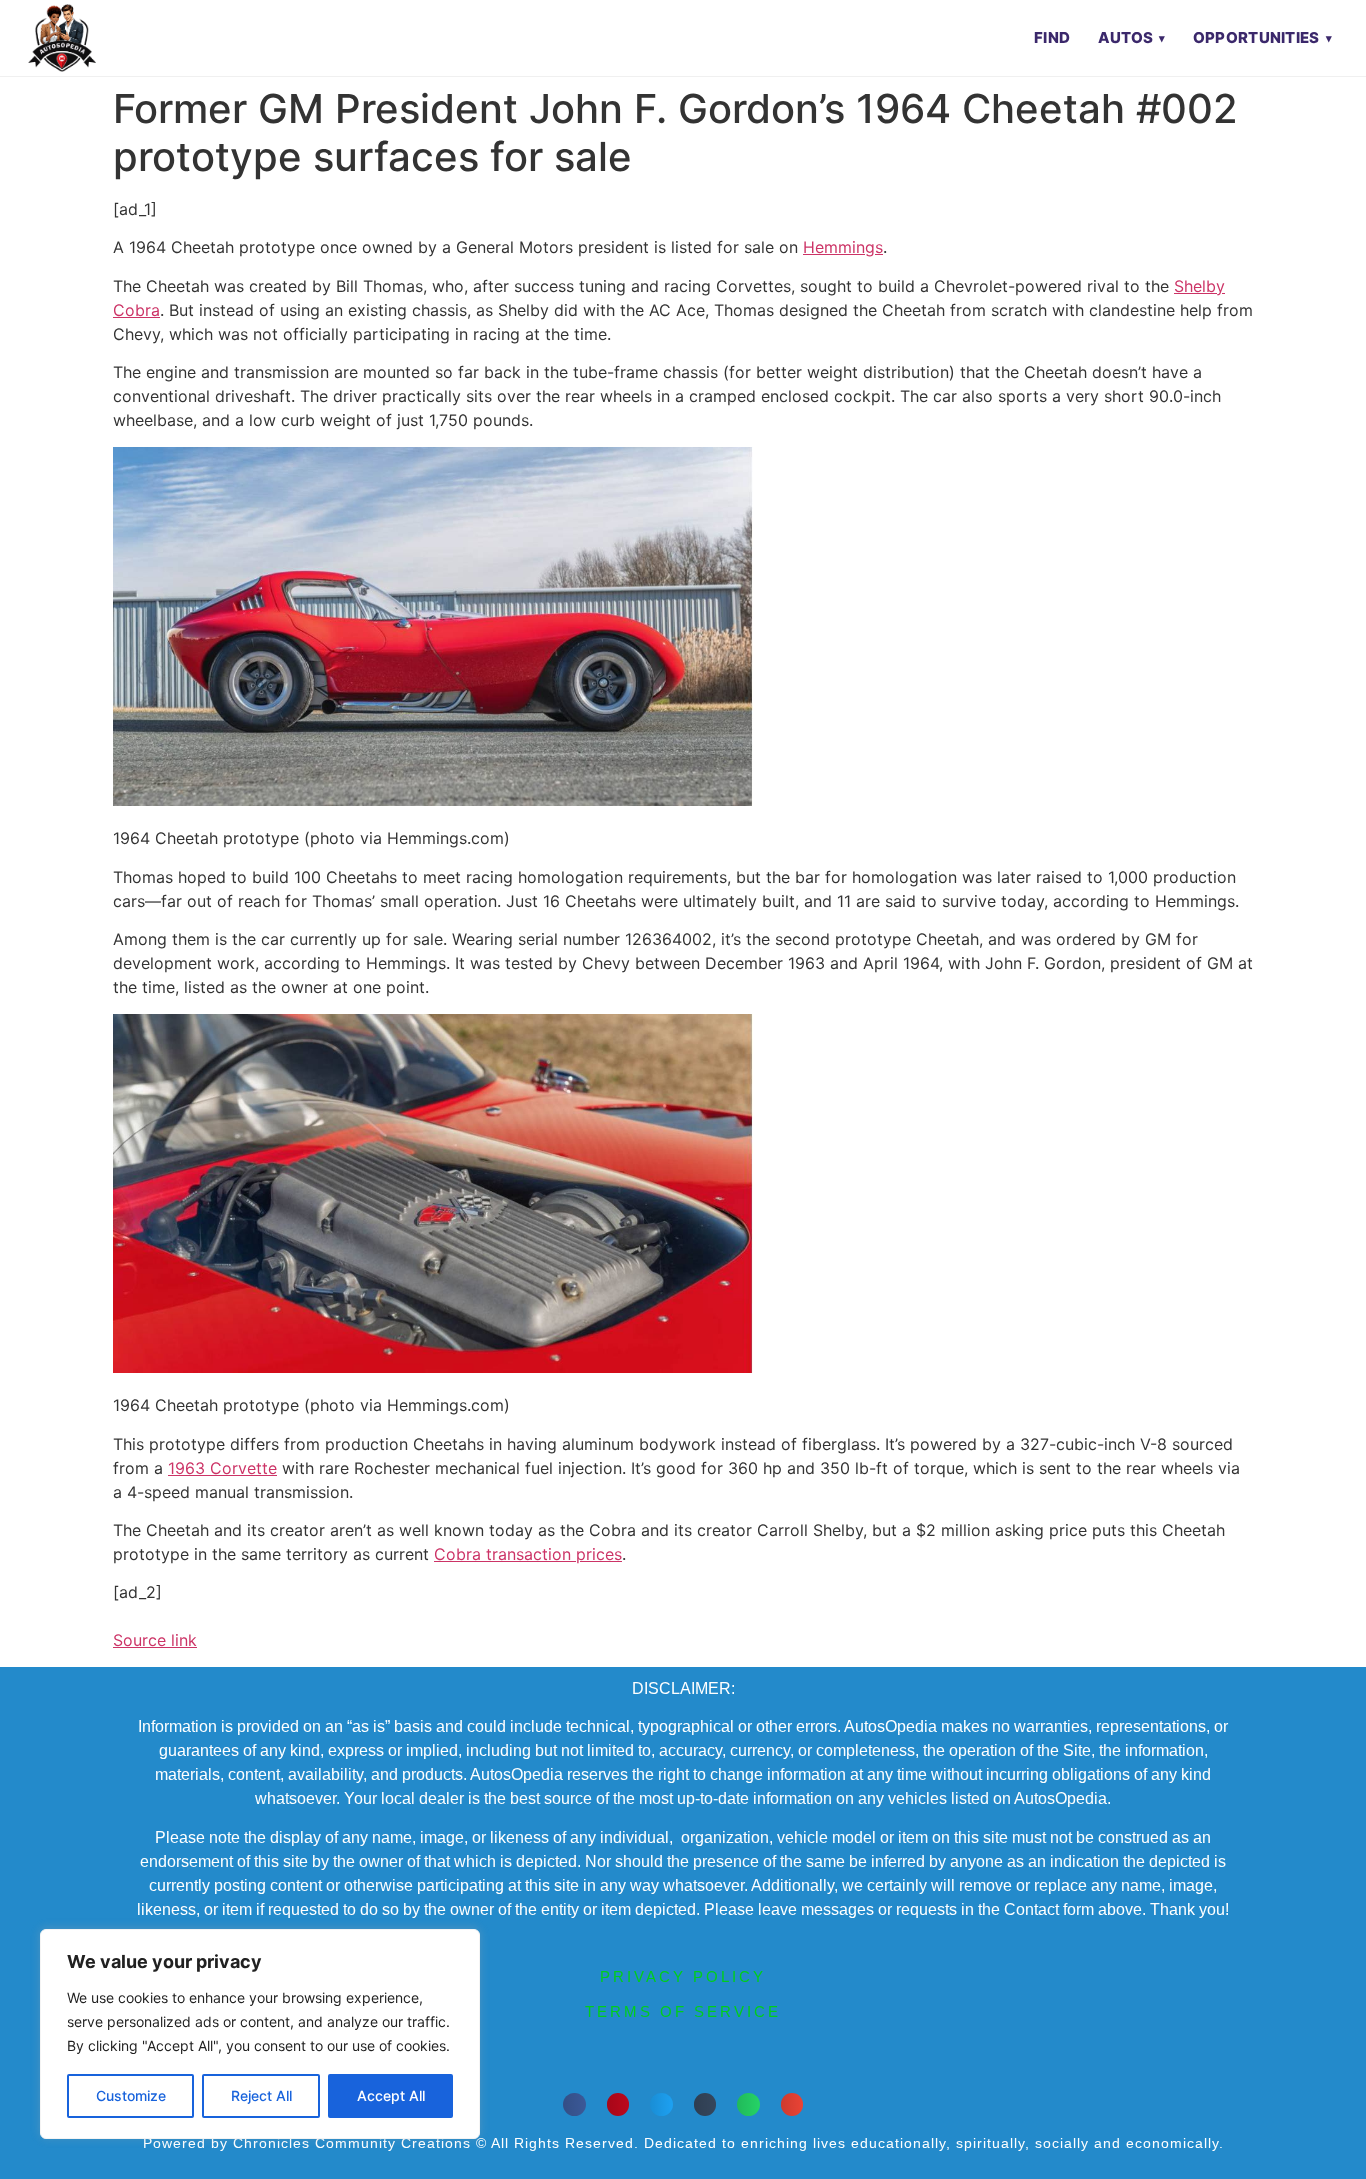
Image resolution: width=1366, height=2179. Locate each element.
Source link (155, 1640)
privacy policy (683, 1976)
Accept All (391, 2095)
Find (1052, 37)
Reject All (261, 2095)
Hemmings (843, 247)
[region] (260, 2034)
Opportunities (1256, 37)
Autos (1126, 37)
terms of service (683, 2011)
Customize (131, 2095)
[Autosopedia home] (62, 38)
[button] (574, 2104)
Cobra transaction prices (528, 1554)
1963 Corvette (222, 1468)
